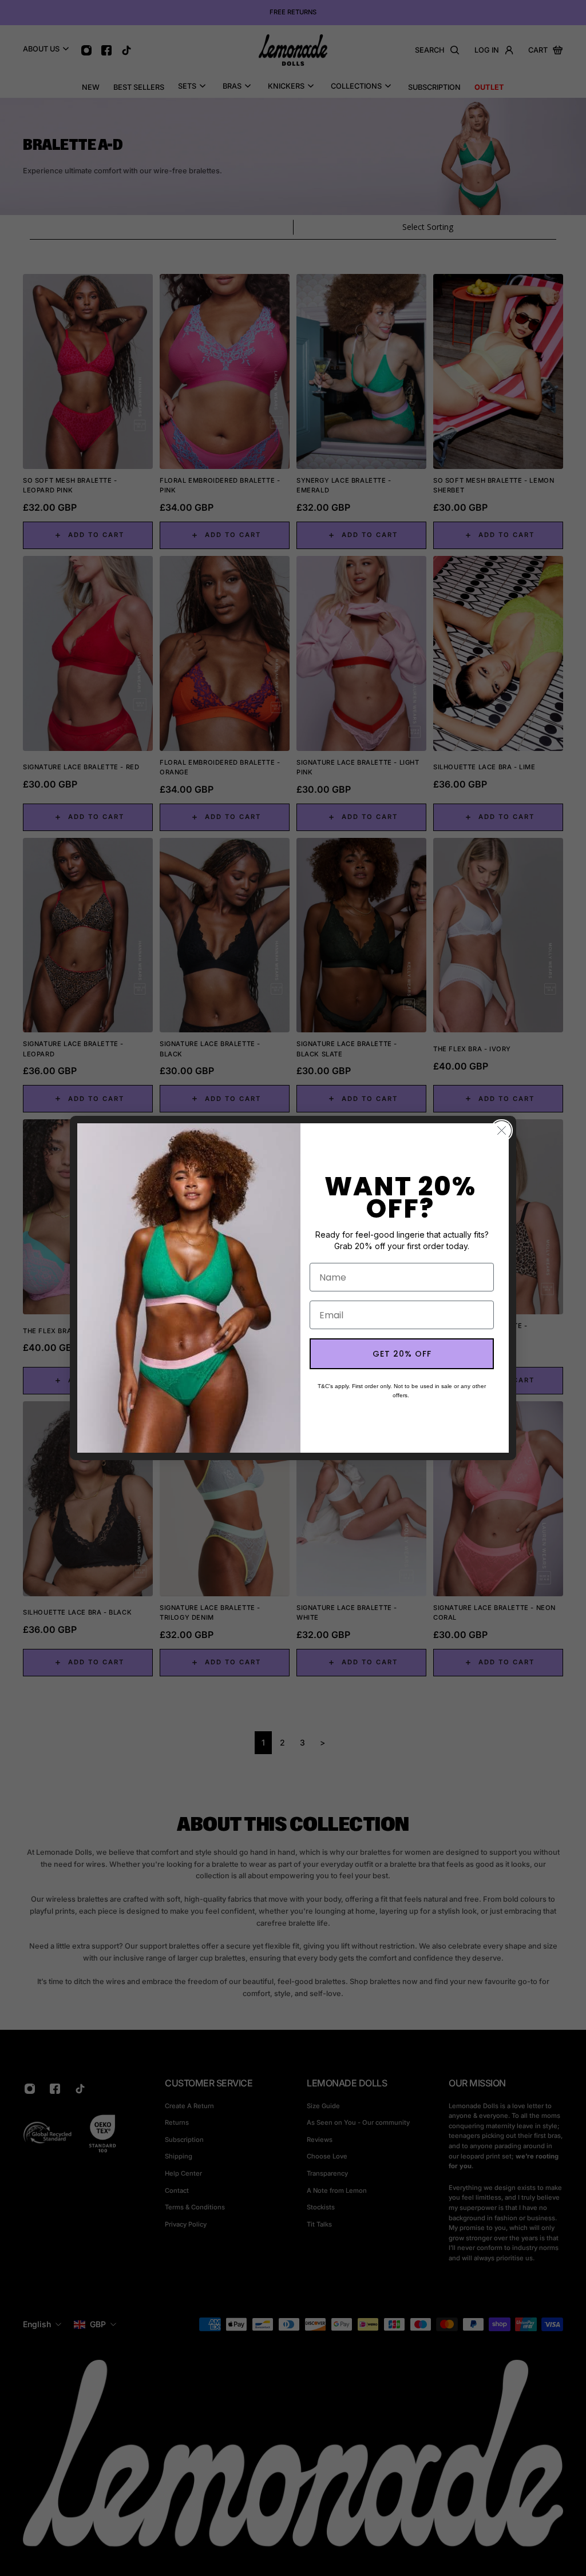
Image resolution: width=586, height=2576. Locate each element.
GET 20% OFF (402, 1354)
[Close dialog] (502, 1130)
